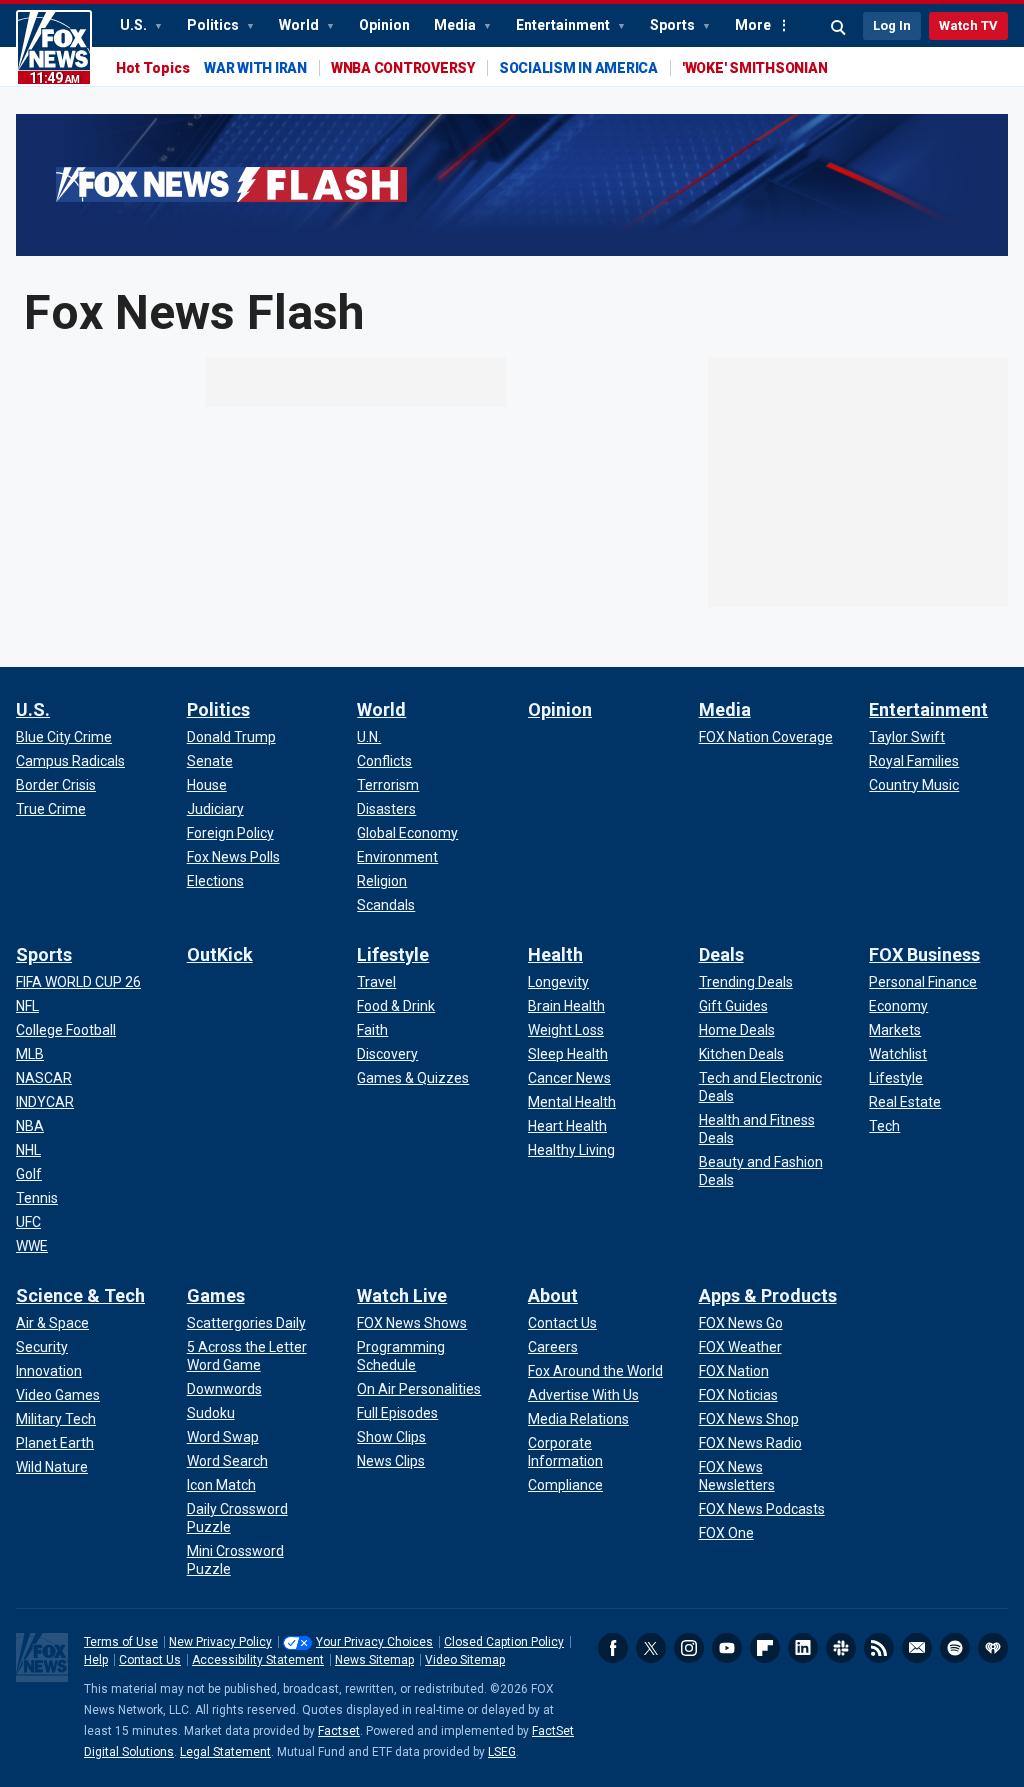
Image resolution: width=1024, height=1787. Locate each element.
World (300, 25)
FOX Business (924, 954)
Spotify (955, 1648)
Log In (892, 25)
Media (456, 25)
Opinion (384, 25)
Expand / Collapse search (839, 28)
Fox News (54, 48)
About (553, 1295)
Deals (721, 954)
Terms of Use (121, 1642)
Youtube (727, 1648)
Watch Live (402, 1295)
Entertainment (564, 25)
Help (96, 1660)
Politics (214, 25)
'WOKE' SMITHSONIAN (755, 68)
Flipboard (765, 1648)
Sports (674, 25)
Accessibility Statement (258, 1660)
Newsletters (917, 1648)
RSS (879, 1648)
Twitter (651, 1648)
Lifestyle (393, 954)
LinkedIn (803, 1648)
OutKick (220, 954)
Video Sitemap (465, 1660)
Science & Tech (80, 1295)
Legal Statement (225, 1752)
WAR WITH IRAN (255, 68)
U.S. (135, 25)
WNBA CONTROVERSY (403, 68)
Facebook (613, 1648)
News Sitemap (374, 1660)
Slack (841, 1648)
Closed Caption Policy (504, 1642)
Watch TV (968, 25)
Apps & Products (768, 1295)
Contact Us (150, 1660)
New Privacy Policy (220, 1642)
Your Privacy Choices (374, 1642)
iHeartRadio (993, 1648)
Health (555, 954)
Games (216, 1295)
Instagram (689, 1648)
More (753, 25)
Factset (339, 1731)
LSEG (502, 1752)
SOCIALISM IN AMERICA (578, 68)
